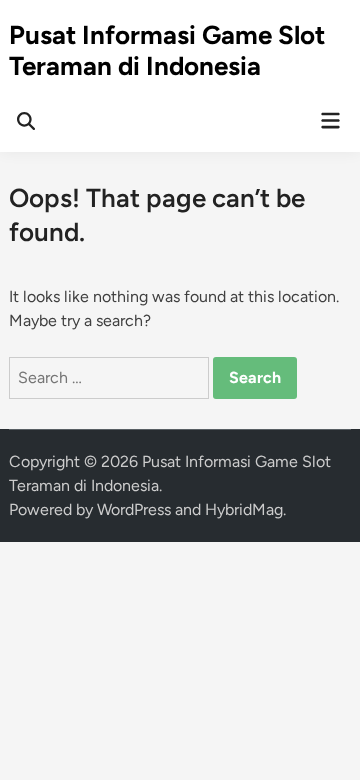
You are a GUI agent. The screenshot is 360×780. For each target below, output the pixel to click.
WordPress (134, 509)
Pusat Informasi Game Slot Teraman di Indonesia (167, 50)
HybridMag (244, 509)
